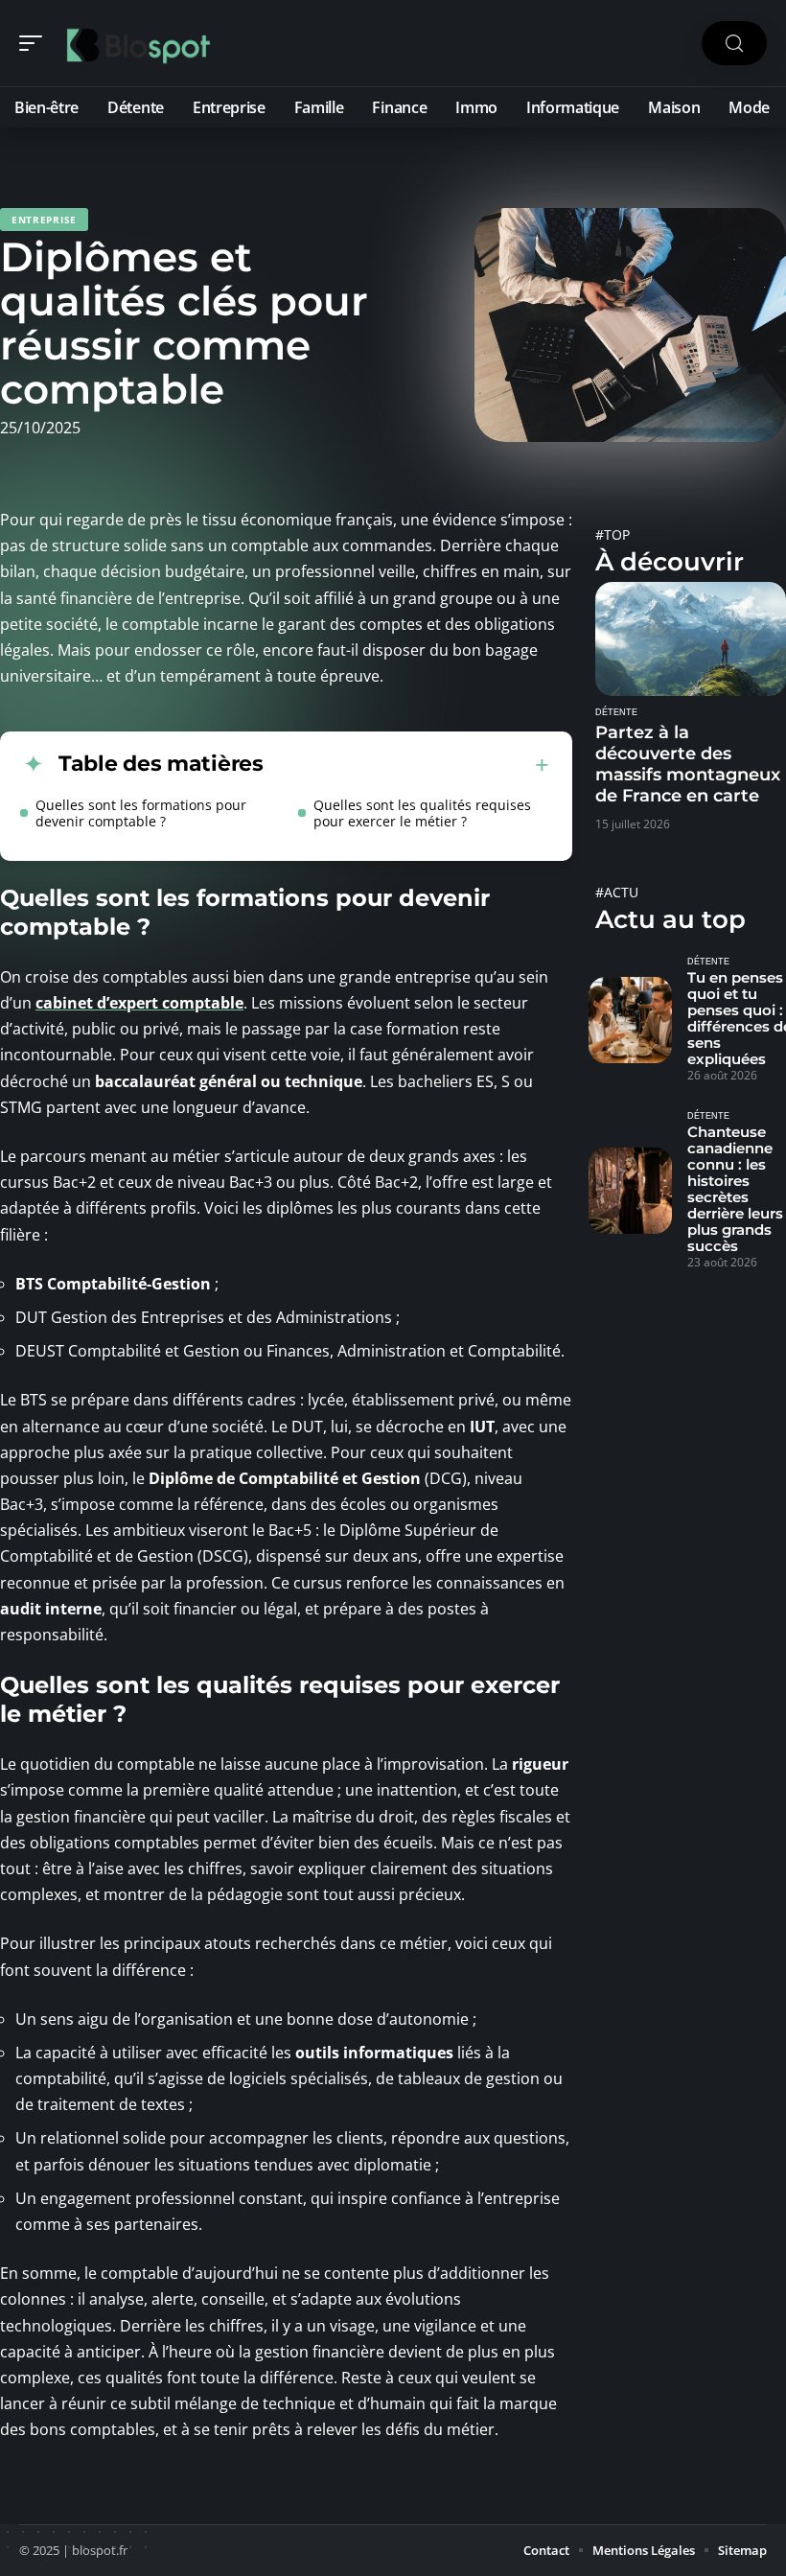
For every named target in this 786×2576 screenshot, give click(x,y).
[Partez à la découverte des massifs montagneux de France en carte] (691, 639)
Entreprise (44, 220)
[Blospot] (138, 43)
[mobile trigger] (35, 43)
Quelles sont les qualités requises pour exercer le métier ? (422, 813)
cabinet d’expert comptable (139, 1003)
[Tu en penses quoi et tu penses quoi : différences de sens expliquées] (630, 1021)
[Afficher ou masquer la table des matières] (406, 765)
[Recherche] (734, 44)
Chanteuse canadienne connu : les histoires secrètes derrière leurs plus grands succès (735, 1189)
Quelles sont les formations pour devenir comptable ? (141, 813)
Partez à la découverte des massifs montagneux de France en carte (688, 764)
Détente (616, 712)
